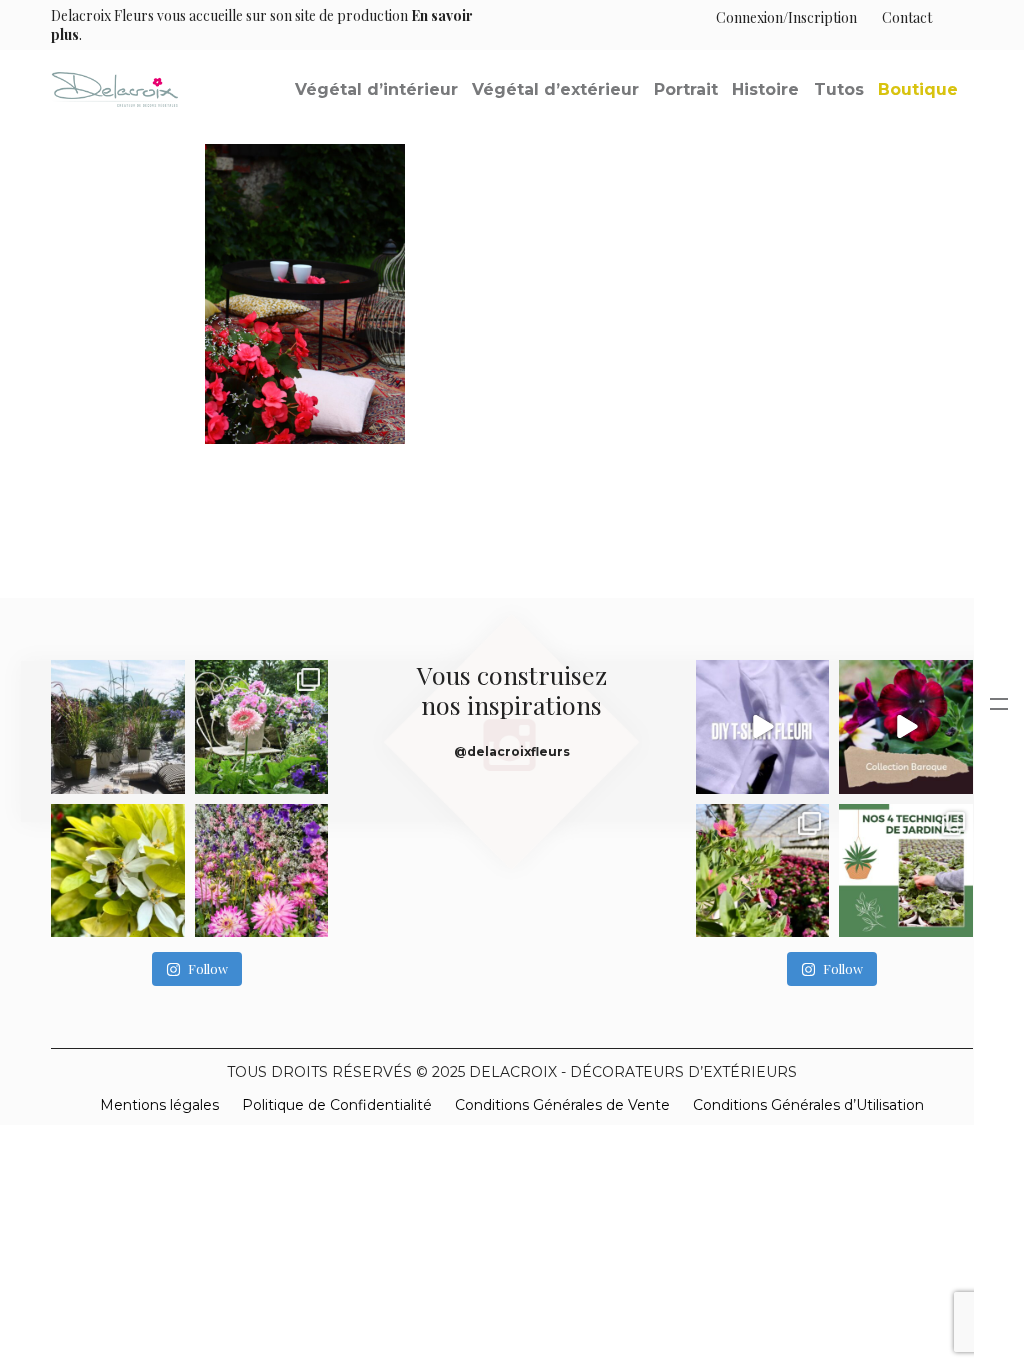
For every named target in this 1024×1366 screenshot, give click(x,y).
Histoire (765, 89)
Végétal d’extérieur (555, 89)
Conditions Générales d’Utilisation (808, 1105)
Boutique (918, 89)
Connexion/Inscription (786, 17)
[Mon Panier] (952, 17)
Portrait (686, 89)
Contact (907, 17)
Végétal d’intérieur (376, 89)
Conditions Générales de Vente (562, 1105)
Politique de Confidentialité (337, 1105)
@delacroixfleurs (512, 751)
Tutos (839, 89)
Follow (208, 968)
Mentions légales (159, 1105)
